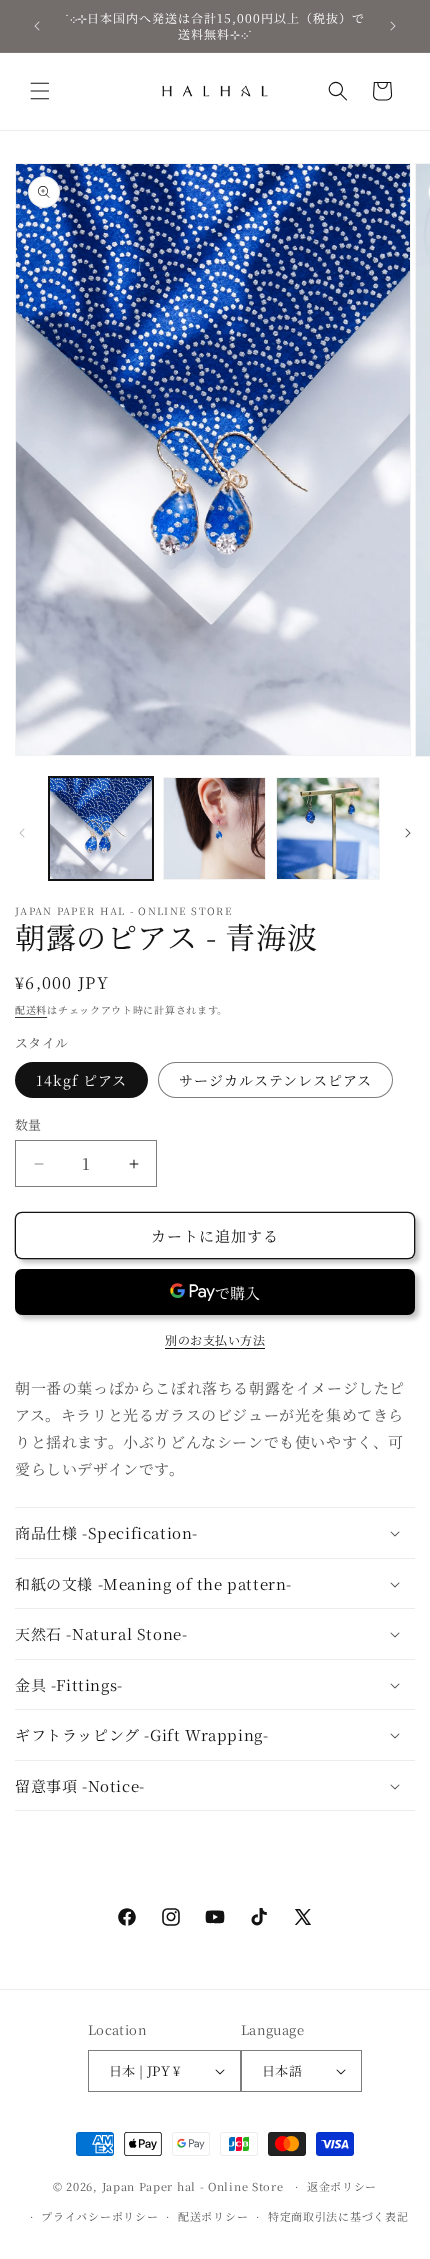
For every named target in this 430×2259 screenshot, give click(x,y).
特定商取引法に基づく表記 (338, 2216)
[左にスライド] (22, 833)
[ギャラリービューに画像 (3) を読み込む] (328, 829)
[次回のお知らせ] (393, 26)
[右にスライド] (408, 833)
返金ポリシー (342, 2186)
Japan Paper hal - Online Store (193, 2186)
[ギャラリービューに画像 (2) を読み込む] (215, 829)
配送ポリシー (213, 2216)
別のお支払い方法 (215, 1339)
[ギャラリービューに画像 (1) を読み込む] (101, 829)
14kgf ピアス (81, 1080)
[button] (40, 91)
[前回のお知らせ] (37, 26)
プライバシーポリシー (99, 2216)
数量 (28, 1124)
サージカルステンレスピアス (275, 1080)
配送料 (31, 1009)
